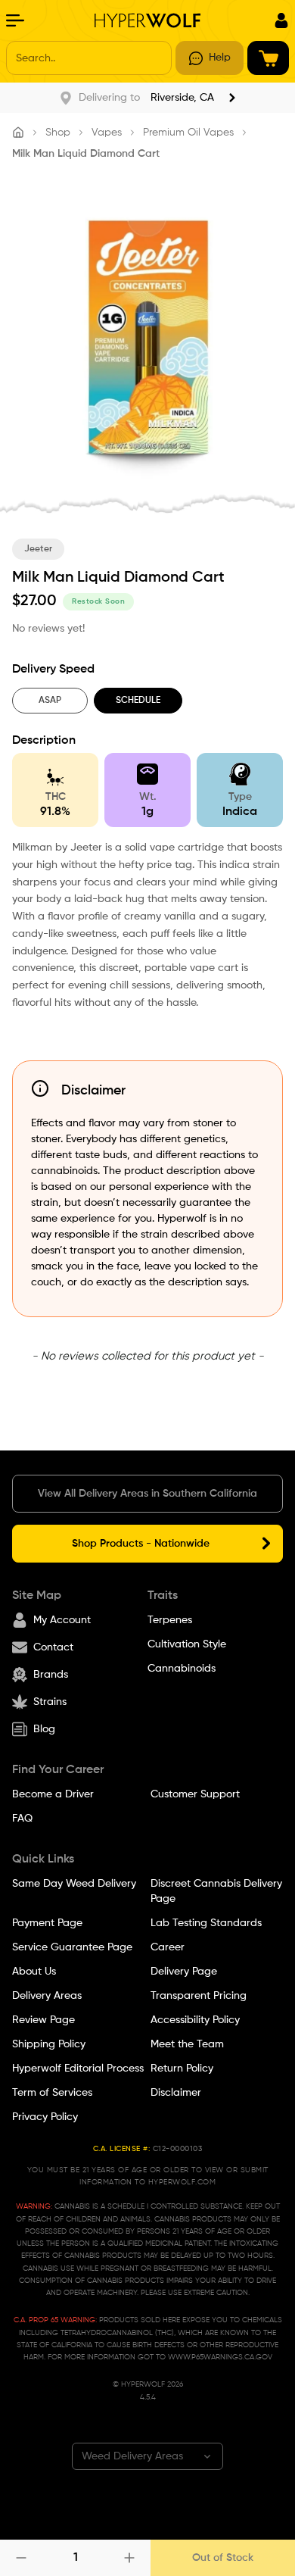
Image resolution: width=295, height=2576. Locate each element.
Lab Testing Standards (206, 1923)
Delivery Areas (47, 1996)
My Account (62, 1620)
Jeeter (38, 549)
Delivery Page (184, 1972)
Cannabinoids (182, 1669)
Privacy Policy (45, 2117)
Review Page (43, 2020)
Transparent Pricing (199, 1996)
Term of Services (52, 2093)
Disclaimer (176, 2093)
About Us (34, 1972)
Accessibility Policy (195, 2020)
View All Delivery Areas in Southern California (147, 1494)
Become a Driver (53, 1794)
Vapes (107, 133)
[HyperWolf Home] (147, 20)
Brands (51, 1675)
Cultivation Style (187, 1644)
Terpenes (170, 1620)
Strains (50, 1702)
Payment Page (47, 1923)
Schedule (138, 701)
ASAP (50, 701)
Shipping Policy (49, 2044)
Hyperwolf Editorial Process (78, 2069)
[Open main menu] (15, 20)
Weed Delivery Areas (132, 2456)
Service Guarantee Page (72, 1947)
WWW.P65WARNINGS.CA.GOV (220, 2357)
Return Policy (182, 2069)
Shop (58, 133)
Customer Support (195, 1794)
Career (168, 1947)
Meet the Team (187, 2044)
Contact (53, 1647)
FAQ (22, 1819)
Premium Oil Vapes (188, 133)
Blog (44, 1729)
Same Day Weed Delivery (74, 1884)
